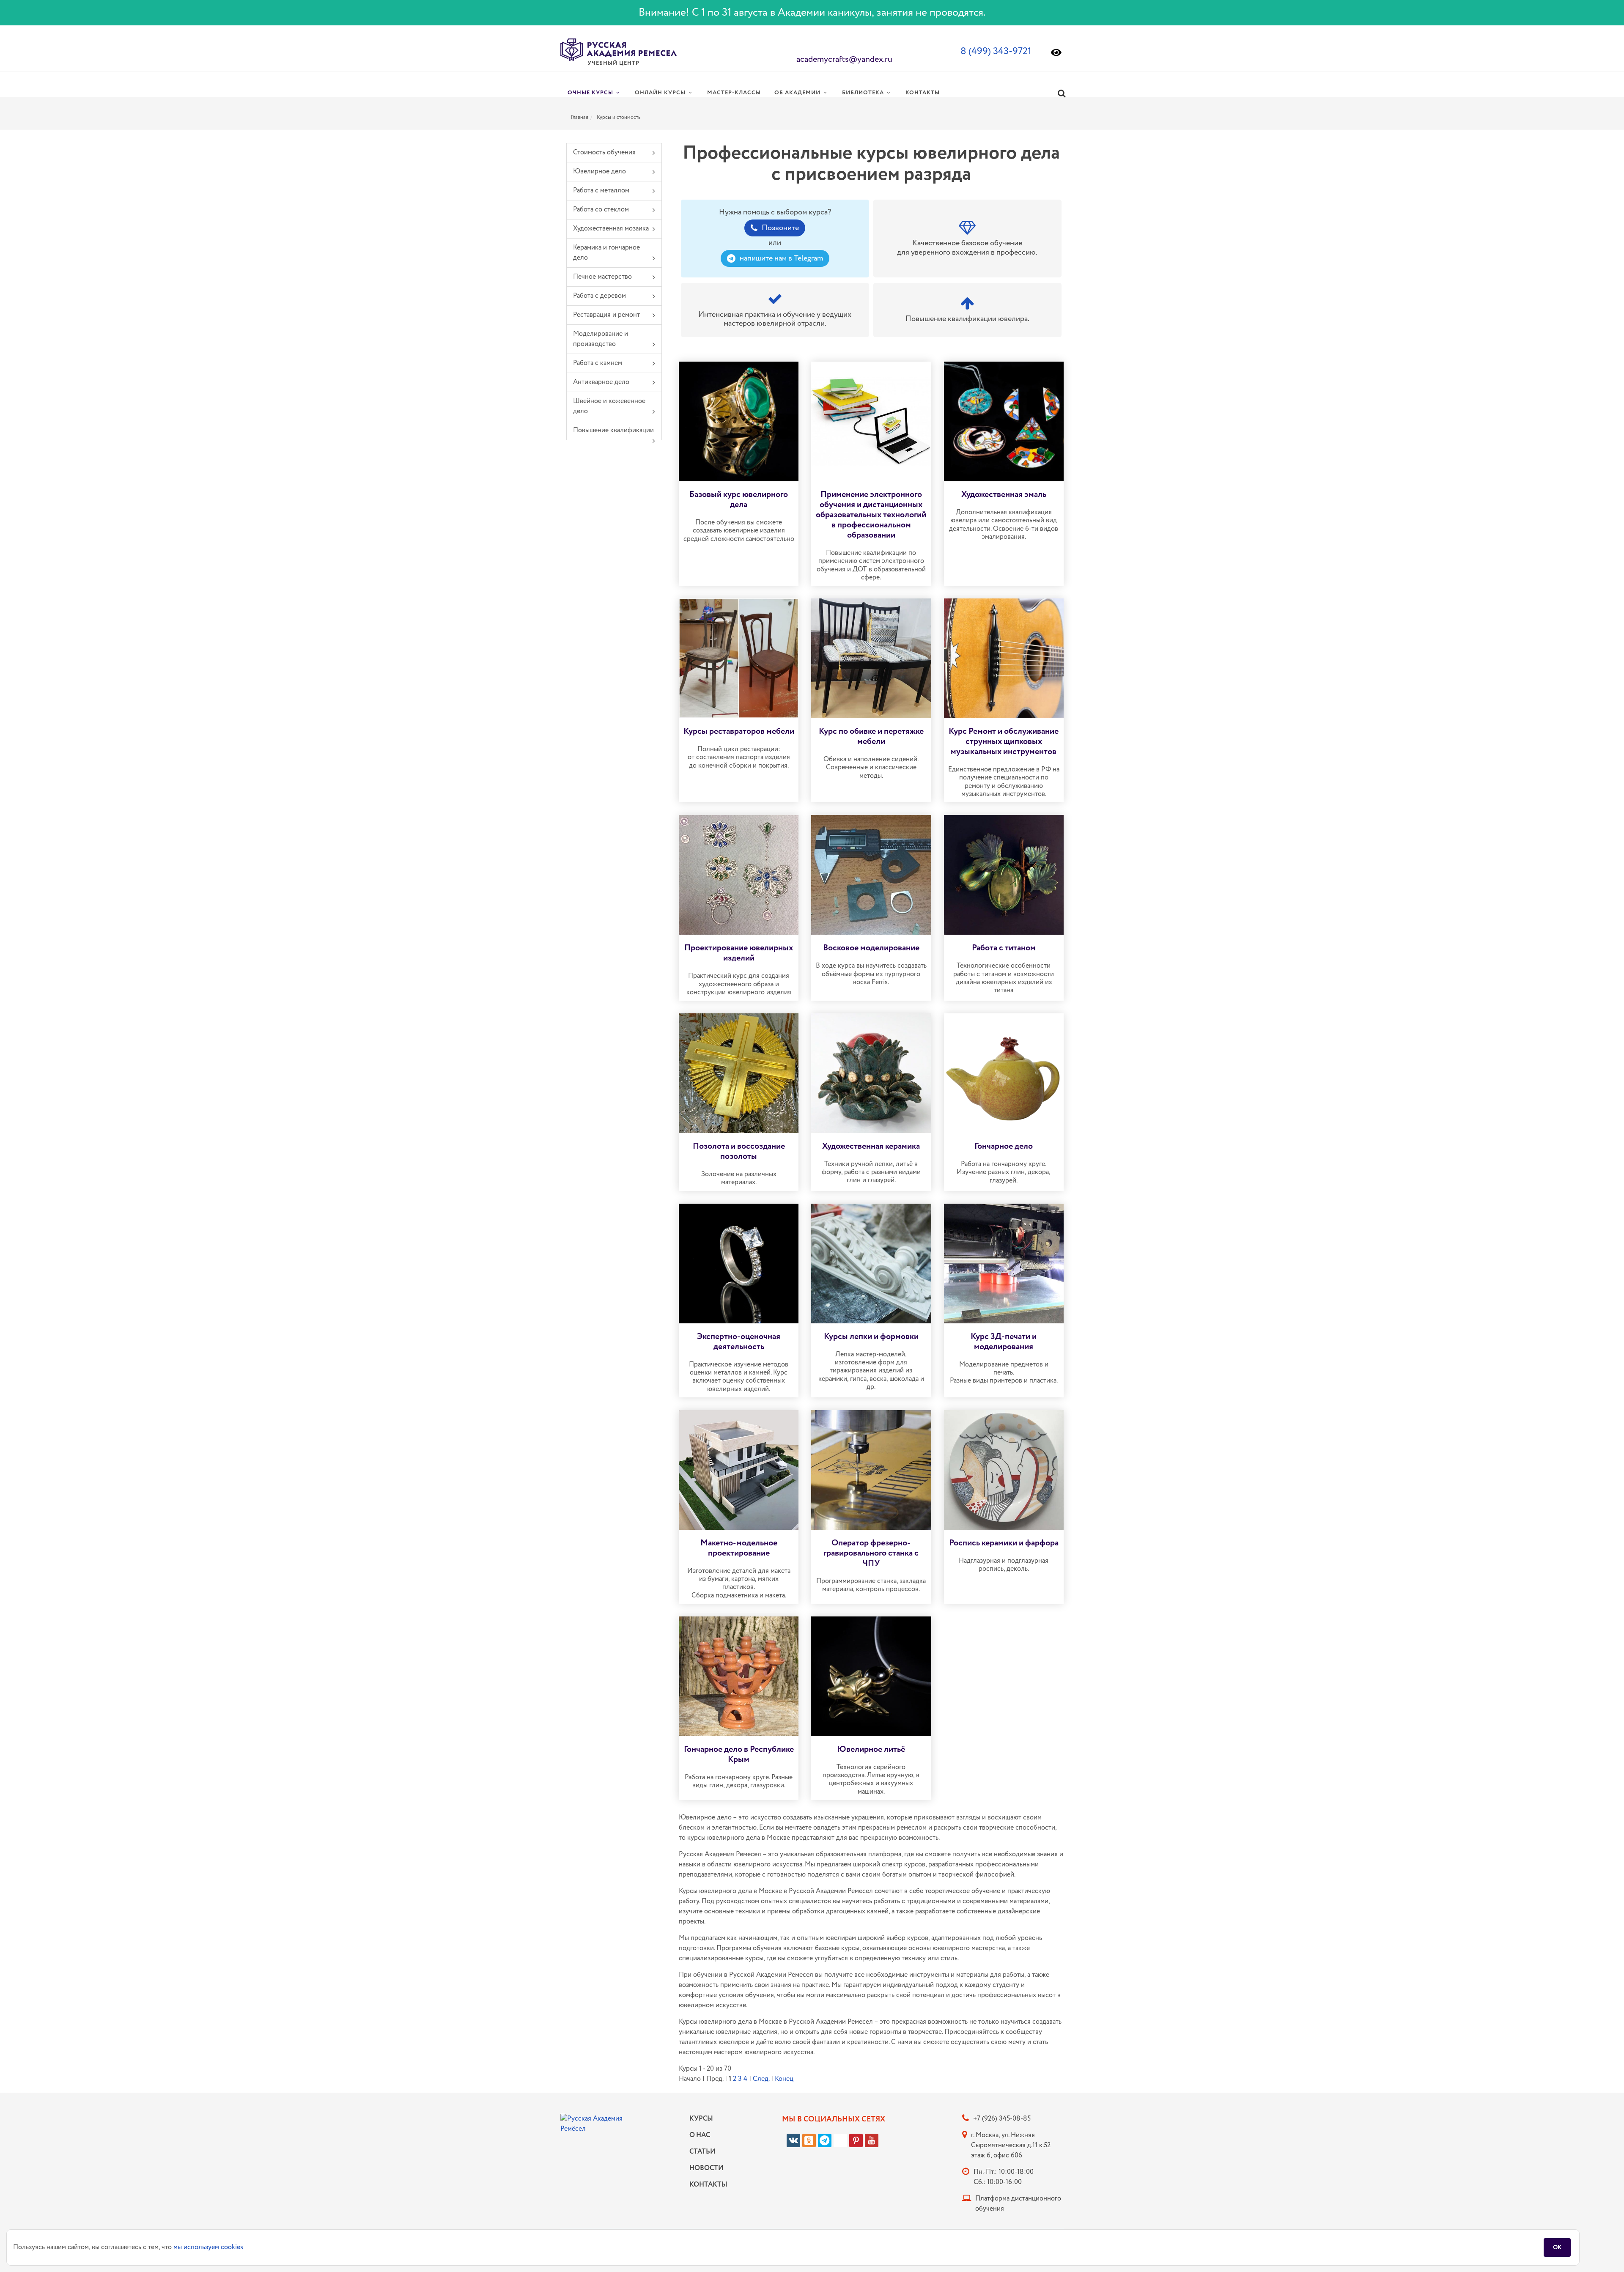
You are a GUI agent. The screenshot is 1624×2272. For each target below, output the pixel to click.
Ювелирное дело (599, 171)
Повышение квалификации (613, 430)
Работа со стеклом (601, 210)
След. (761, 2079)
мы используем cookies (208, 2247)
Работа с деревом (599, 296)
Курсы (701, 2119)
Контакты (706, 2185)
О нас (700, 2135)
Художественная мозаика (611, 229)
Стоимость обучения (604, 152)
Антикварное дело (601, 382)
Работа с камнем (598, 363)
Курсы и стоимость (619, 117)
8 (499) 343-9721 (996, 51)
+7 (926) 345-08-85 (1002, 2119)
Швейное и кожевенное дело (609, 406)
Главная (580, 117)
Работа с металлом (601, 191)
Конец (784, 2079)
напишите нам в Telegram (781, 258)
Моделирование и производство (601, 339)
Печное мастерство (602, 277)
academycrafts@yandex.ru (844, 59)
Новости (706, 2168)
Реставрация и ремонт (606, 315)
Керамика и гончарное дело (606, 253)
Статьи (702, 2152)
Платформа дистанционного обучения (1018, 2204)
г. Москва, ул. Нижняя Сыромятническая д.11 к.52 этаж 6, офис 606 (1011, 2145)
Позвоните (780, 228)
